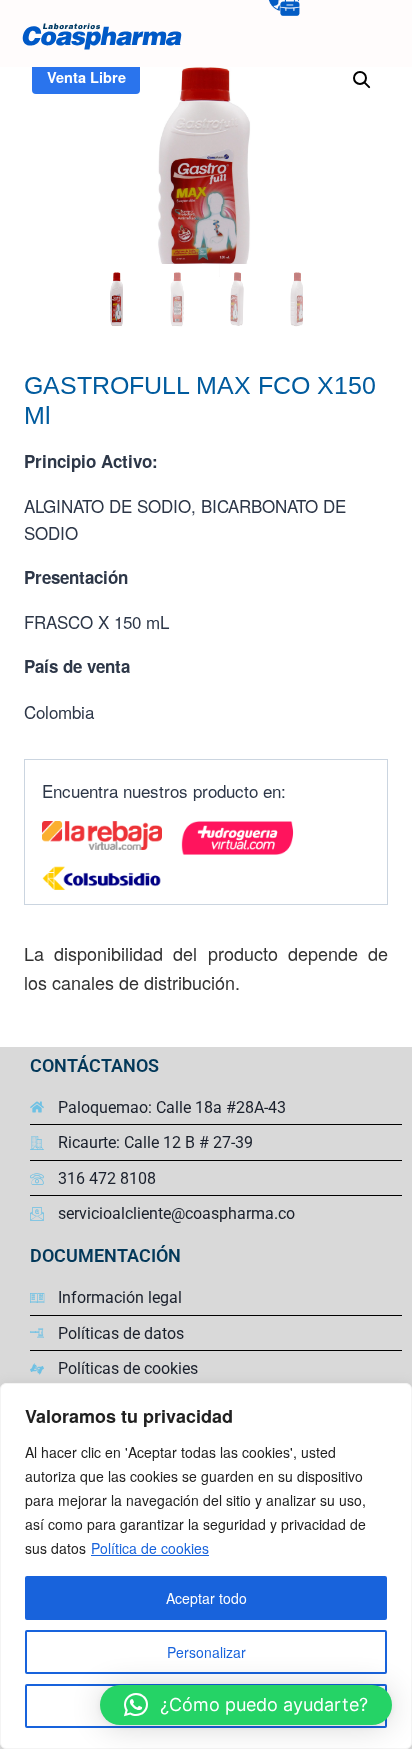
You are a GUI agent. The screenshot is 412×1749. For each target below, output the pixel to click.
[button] (362, 80)
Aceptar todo (206, 1598)
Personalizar (206, 1652)
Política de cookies (150, 1548)
